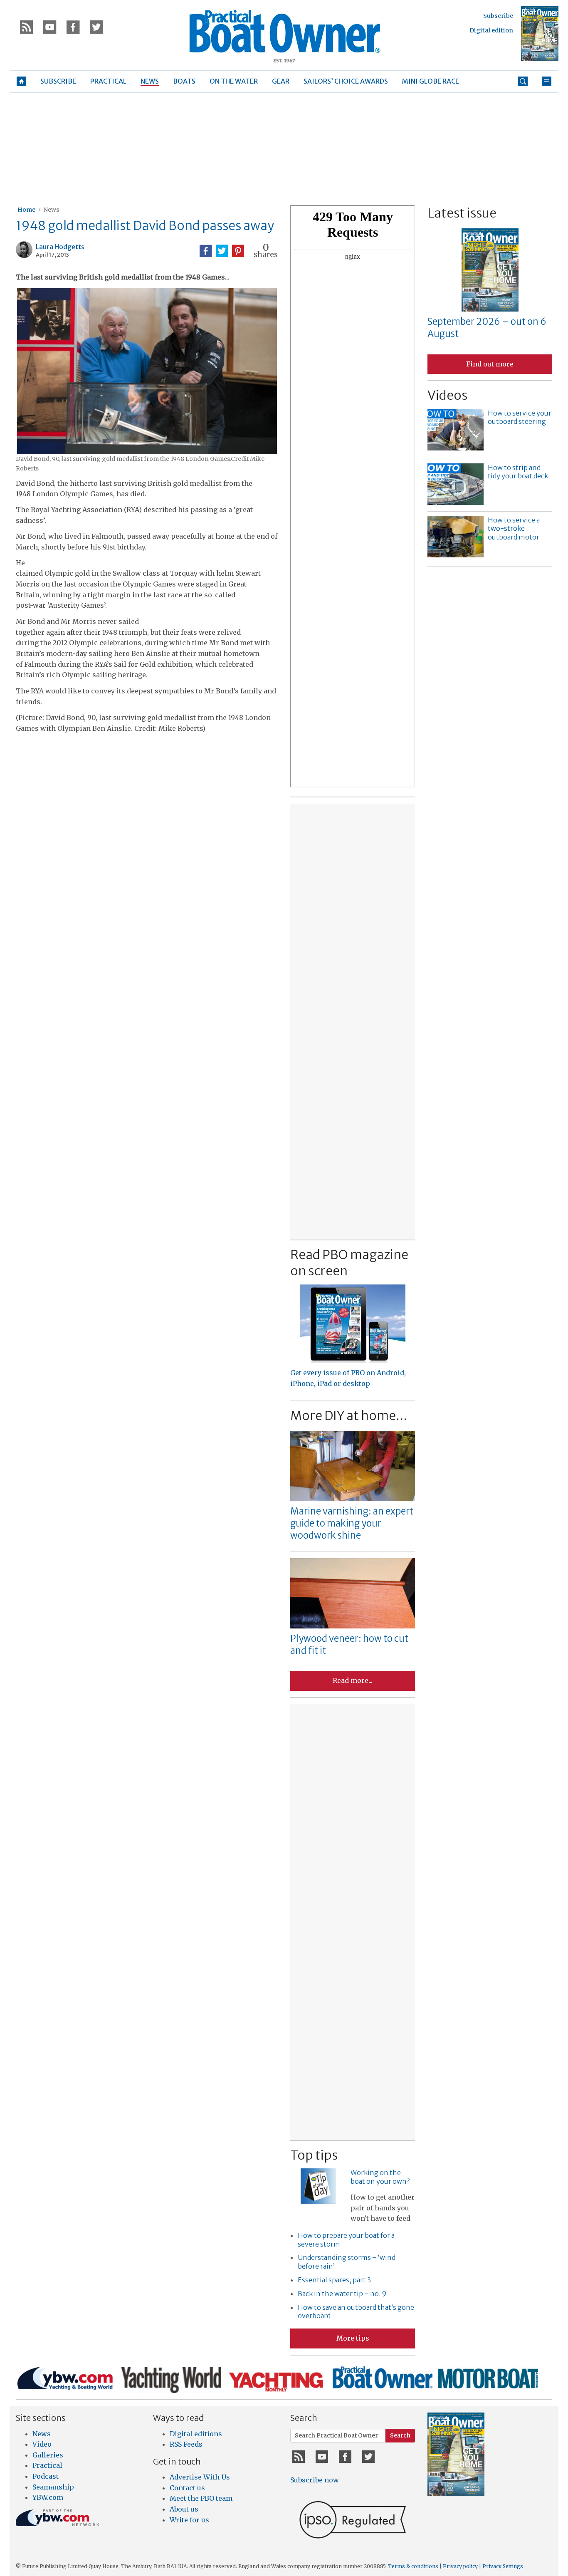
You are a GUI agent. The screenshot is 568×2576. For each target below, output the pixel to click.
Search (400, 2435)
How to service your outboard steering (520, 417)
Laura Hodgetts (60, 247)
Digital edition (491, 30)
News (51, 210)
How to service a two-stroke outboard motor (514, 529)
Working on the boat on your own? (380, 2177)
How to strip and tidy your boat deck (518, 472)
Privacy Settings (503, 2566)
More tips (353, 2338)
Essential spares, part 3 (334, 2280)
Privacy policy (460, 2566)
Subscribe (498, 16)
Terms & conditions (413, 2566)
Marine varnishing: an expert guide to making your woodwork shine (352, 1523)
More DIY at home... (349, 1415)
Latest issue (462, 213)
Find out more (490, 364)
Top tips (314, 2155)
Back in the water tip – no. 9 (342, 2294)
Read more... (353, 1680)
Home (26, 210)
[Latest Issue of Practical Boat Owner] (540, 34)
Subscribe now (315, 2480)
